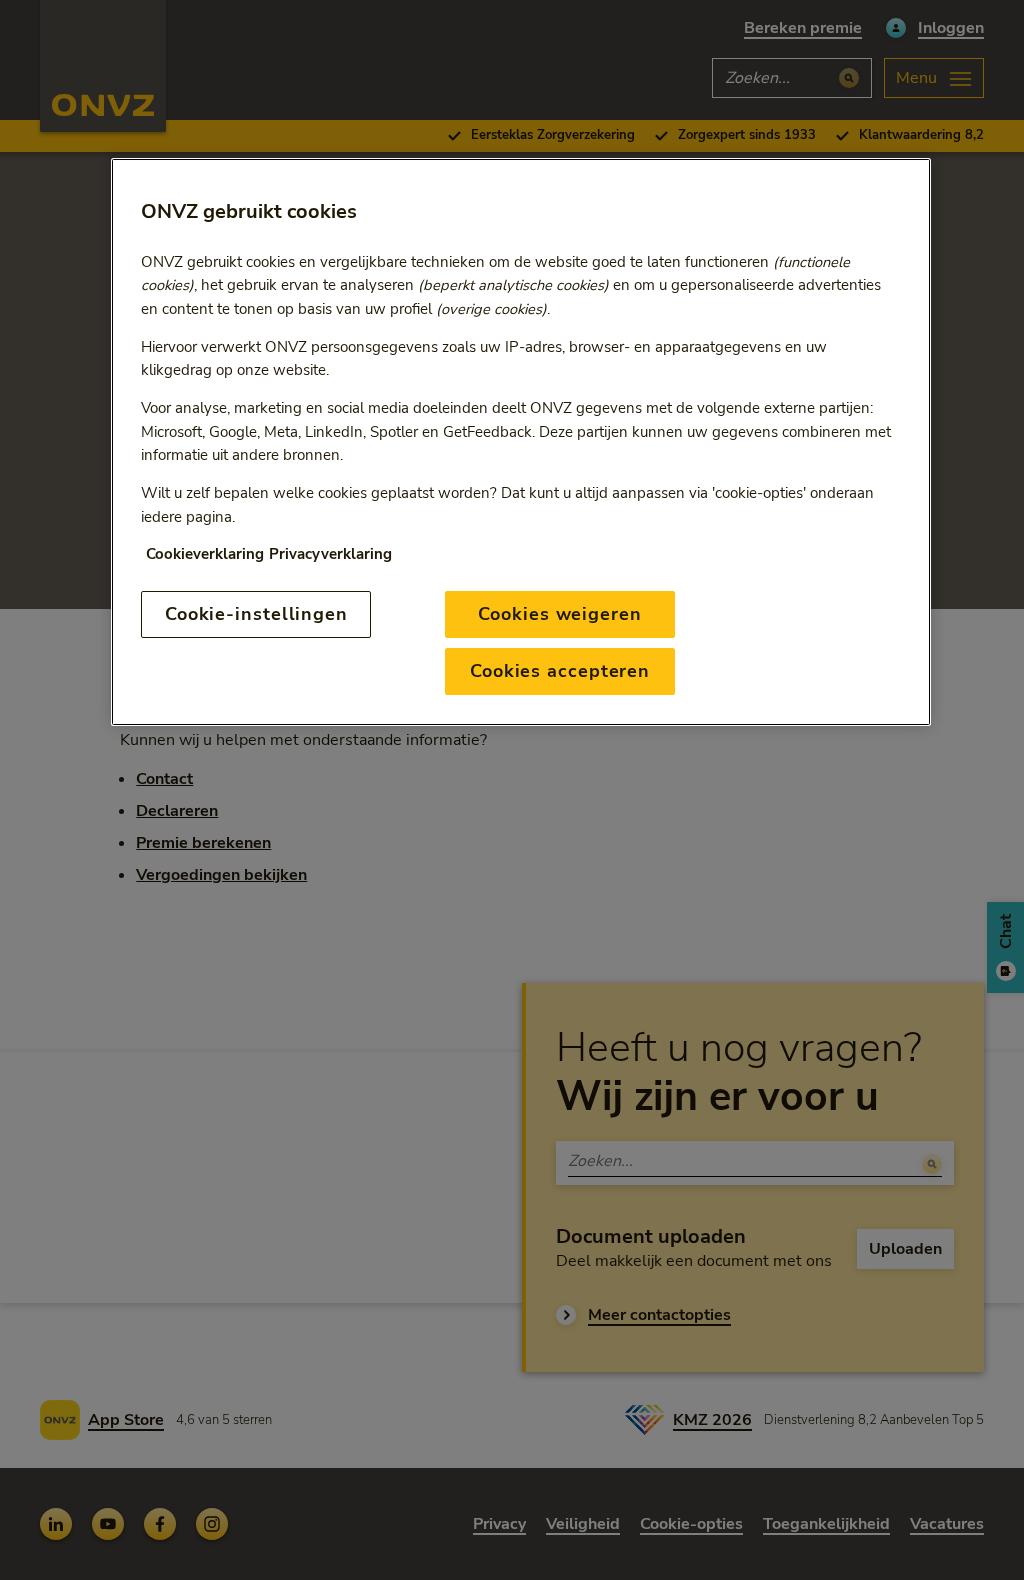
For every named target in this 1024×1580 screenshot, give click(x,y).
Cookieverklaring (205, 554)
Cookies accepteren (560, 671)
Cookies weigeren (559, 614)
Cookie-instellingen (256, 614)
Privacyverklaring (330, 554)
